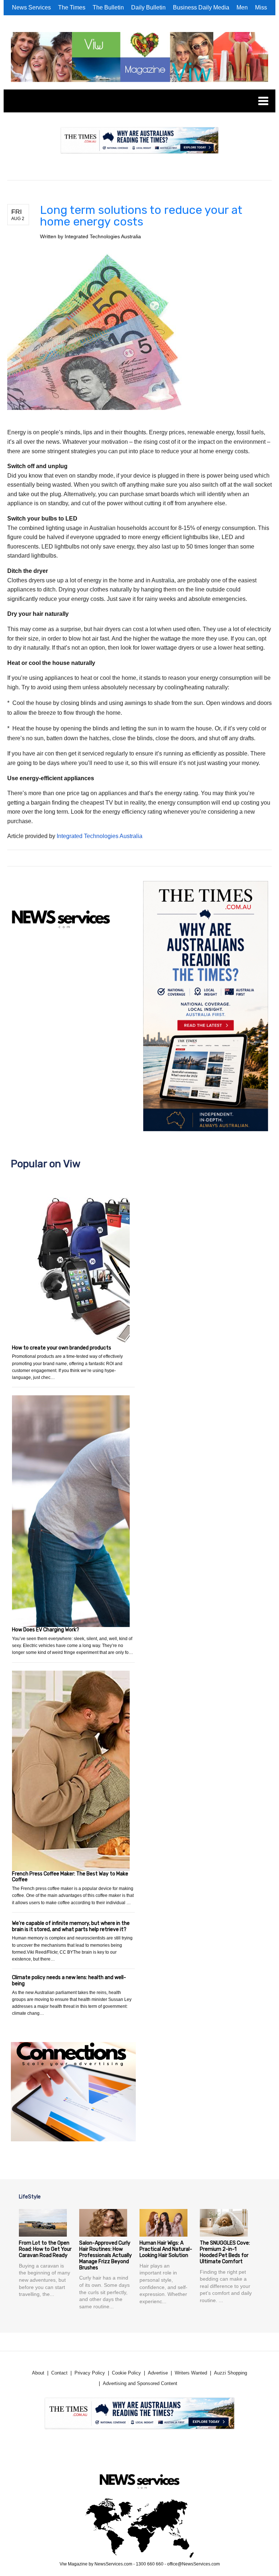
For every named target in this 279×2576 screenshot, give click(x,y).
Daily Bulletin (148, 7)
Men (242, 7)
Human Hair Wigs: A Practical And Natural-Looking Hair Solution (166, 2249)
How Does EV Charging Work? (46, 1630)
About (38, 2373)
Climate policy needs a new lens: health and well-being (69, 1981)
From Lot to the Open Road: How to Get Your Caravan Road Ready (45, 2249)
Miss (261, 7)
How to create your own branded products (62, 1348)
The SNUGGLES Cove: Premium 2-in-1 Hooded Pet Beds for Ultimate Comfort (225, 2252)
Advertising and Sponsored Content (140, 2383)
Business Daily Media (201, 7)
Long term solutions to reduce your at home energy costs (141, 216)
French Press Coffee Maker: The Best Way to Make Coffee (70, 1877)
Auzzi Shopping (231, 2373)
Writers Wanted (191, 2373)
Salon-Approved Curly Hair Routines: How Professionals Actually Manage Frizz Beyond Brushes (106, 2255)
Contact (59, 2373)
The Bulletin (108, 7)
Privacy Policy (90, 2373)
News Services (31, 7)
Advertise (158, 2373)
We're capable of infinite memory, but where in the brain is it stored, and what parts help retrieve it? (71, 1926)
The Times (72, 7)
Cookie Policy (126, 2373)
